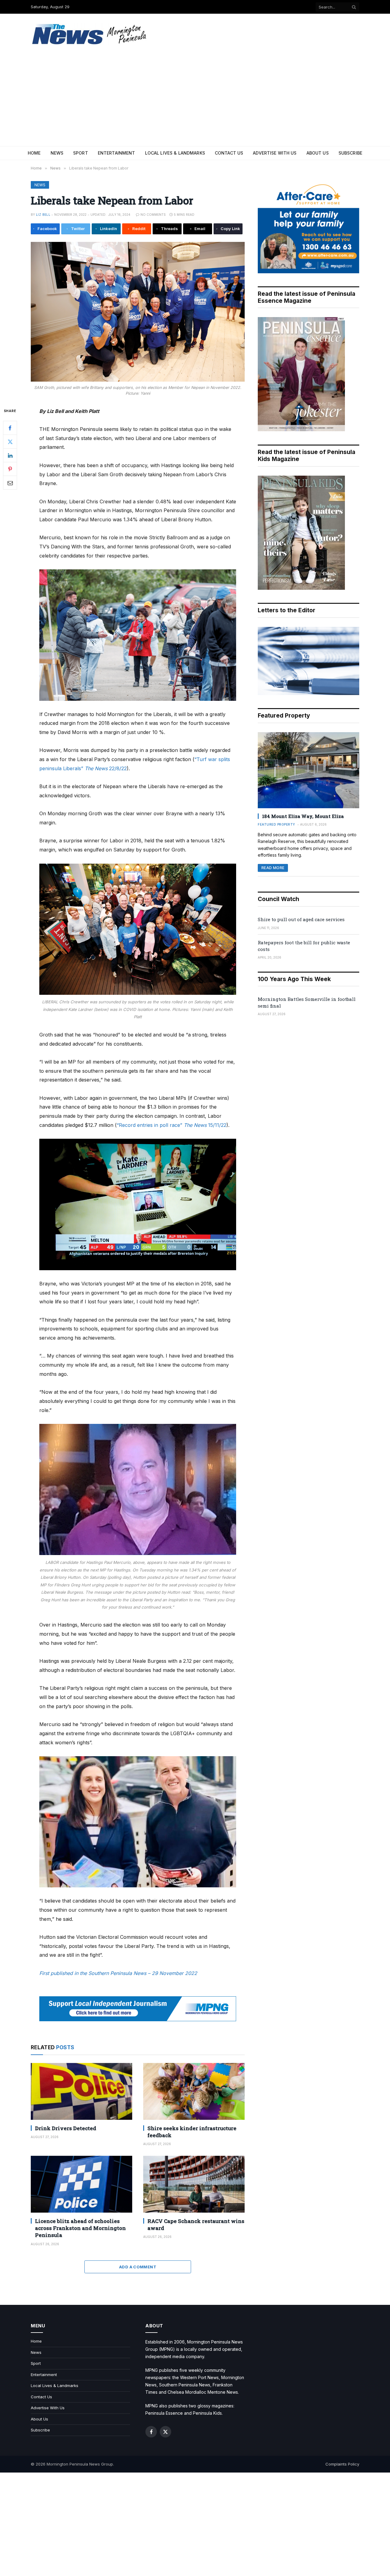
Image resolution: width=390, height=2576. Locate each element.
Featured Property (277, 824)
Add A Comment (138, 2267)
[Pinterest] (10, 469)
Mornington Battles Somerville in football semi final (307, 1002)
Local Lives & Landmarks (175, 153)
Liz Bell (43, 215)
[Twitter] (10, 442)
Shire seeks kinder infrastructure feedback (192, 2132)
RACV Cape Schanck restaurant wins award (196, 2225)
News (57, 153)
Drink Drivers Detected (66, 2128)
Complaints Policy (342, 2464)
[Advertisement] (195, 100)
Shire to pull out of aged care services (301, 919)
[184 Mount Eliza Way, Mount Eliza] (308, 770)
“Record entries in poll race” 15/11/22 (172, 1125)
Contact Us (229, 153)
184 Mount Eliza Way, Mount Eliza (303, 816)
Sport (81, 153)
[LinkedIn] (10, 455)
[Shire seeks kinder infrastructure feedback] (194, 2091)
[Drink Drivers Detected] (82, 2091)
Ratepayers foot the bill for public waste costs (304, 946)
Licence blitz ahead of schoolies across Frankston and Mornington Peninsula (80, 2228)
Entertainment (117, 153)
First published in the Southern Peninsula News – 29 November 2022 (118, 1973)
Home (34, 153)
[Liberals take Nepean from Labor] (138, 312)
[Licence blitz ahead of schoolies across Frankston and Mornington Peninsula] (82, 2184)
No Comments (153, 215)
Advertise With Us (275, 153)
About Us (318, 153)
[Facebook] (10, 428)
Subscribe (350, 153)
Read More (273, 868)
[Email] (10, 483)
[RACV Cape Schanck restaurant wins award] (194, 2184)
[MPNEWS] (90, 34)
